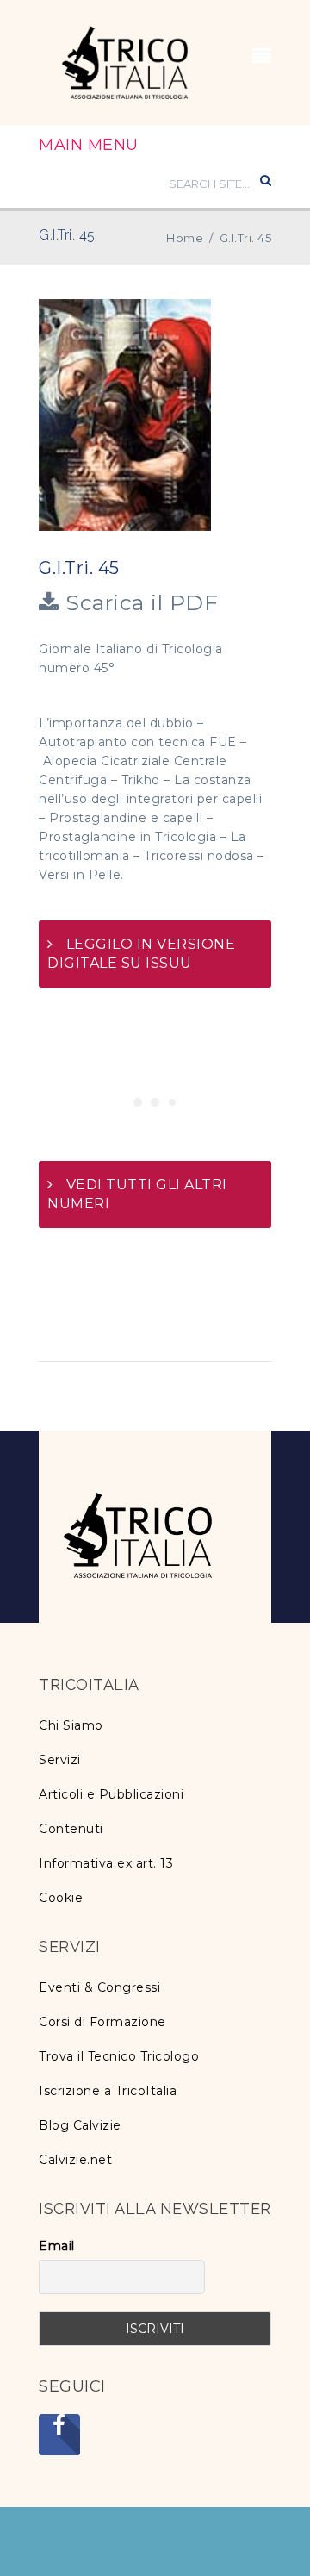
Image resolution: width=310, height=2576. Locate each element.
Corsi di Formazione (102, 2022)
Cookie (61, 1898)
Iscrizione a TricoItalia (108, 2091)
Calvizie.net (75, 2160)
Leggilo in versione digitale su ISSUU (141, 954)
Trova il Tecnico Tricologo (119, 2056)
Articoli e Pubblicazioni (111, 1794)
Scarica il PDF (139, 602)
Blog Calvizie (80, 2125)
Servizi (60, 1760)
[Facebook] (59, 2435)
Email (57, 2246)
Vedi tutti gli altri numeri (137, 1194)
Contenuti (71, 1829)
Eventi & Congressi (99, 1987)
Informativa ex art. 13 (106, 1863)
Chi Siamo (71, 1725)
